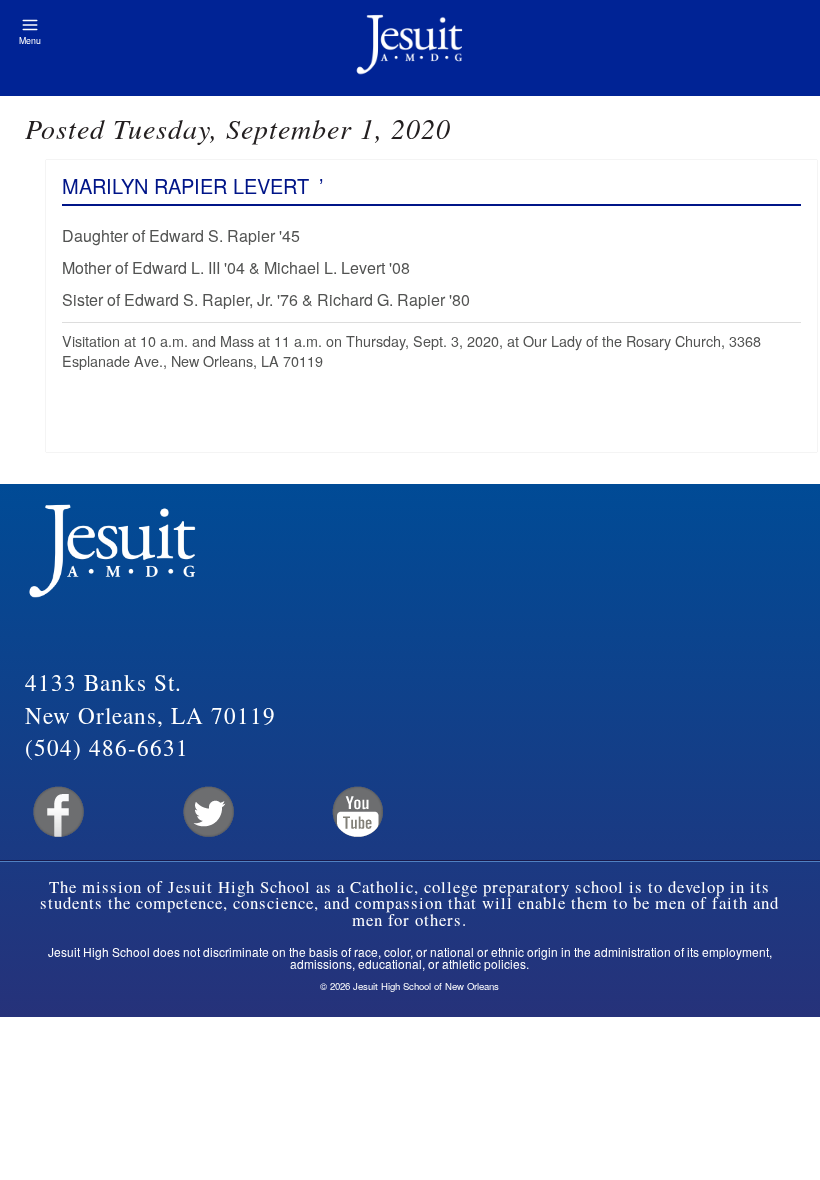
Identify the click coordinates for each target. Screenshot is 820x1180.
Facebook (56, 812)
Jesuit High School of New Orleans (410, 48)
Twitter (206, 812)
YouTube (356, 812)
